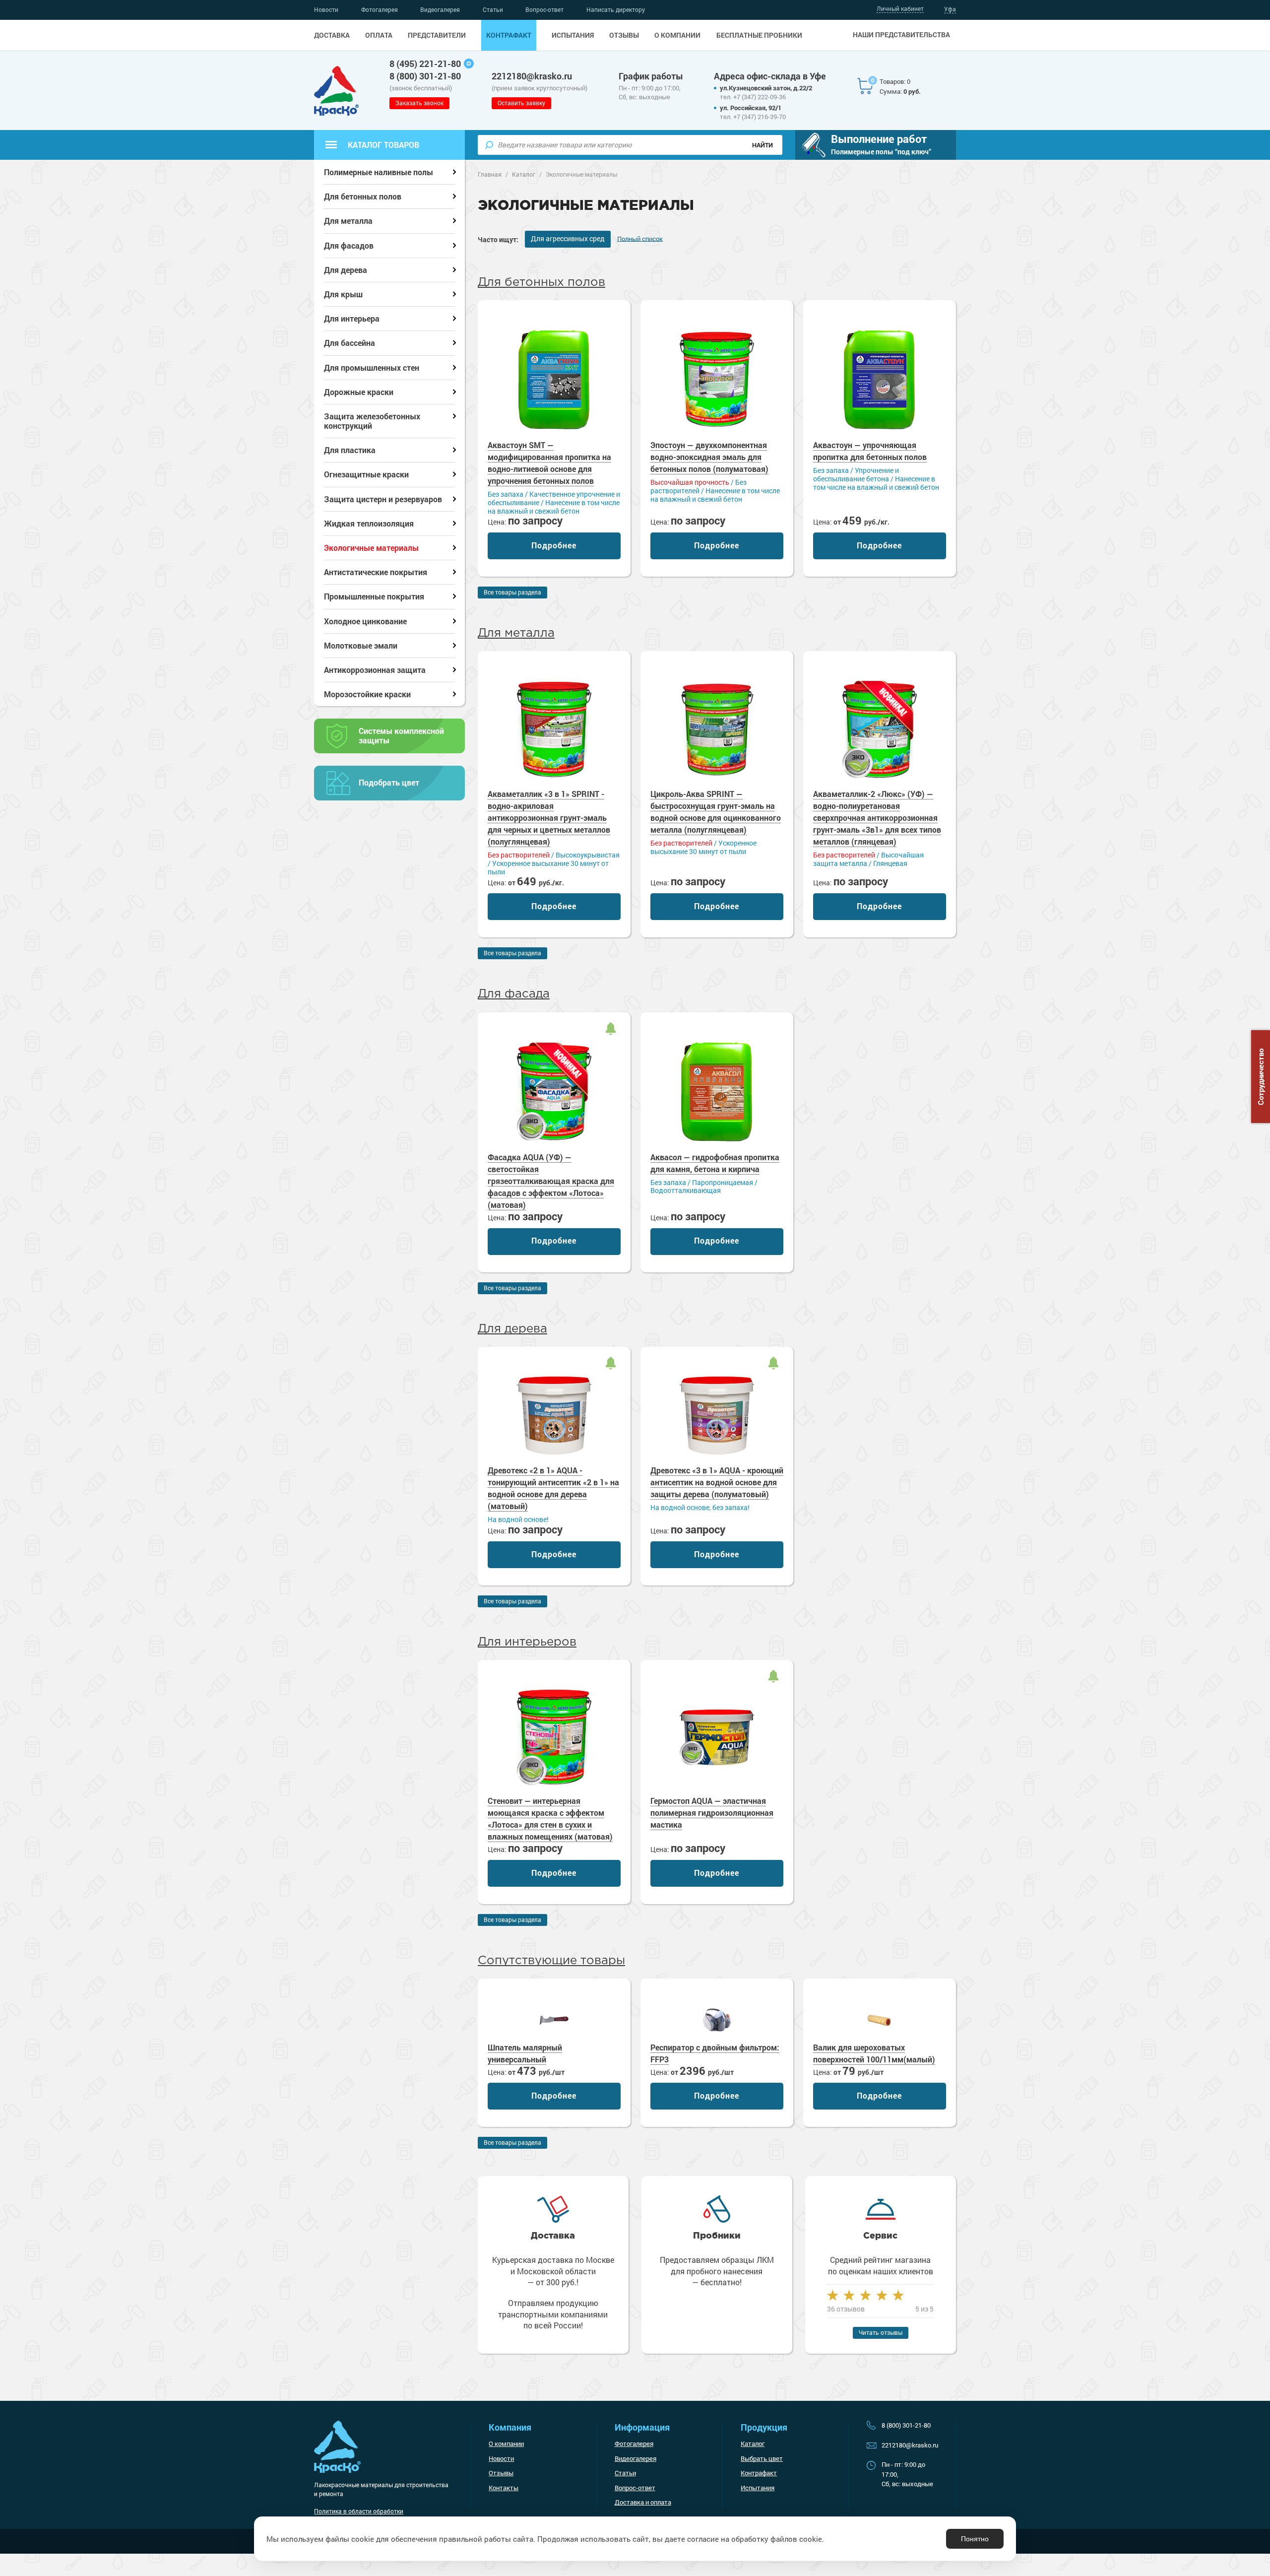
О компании (677, 35)
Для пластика (350, 450)
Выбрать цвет (762, 2458)
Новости (326, 9)
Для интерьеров (527, 1642)
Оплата (379, 35)
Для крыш (343, 294)
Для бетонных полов (541, 282)
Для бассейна (349, 343)
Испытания (573, 35)
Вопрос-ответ (544, 9)
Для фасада (514, 994)
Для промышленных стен (372, 367)
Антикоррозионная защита (375, 670)
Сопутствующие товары (551, 1961)
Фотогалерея (380, 9)
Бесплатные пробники (759, 35)
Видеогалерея (440, 9)
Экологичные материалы (371, 548)
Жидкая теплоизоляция (369, 523)
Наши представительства (901, 35)
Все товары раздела (512, 592)
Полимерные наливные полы (379, 172)
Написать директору (616, 9)
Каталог (753, 2444)
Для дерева (512, 1329)
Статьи (493, 9)
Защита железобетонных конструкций (372, 421)
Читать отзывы (881, 2332)
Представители (437, 35)
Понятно (975, 2539)
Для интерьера (352, 318)
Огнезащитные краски (366, 474)
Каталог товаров (383, 145)
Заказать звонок (419, 103)
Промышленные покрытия (374, 596)
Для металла (516, 633)
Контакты (504, 2488)
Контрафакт (509, 35)
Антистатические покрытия (376, 572)
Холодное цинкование (365, 621)
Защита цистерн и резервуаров (383, 499)
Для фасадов (349, 245)
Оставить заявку (521, 103)
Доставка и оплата (643, 2502)
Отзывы (624, 35)
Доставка (332, 35)
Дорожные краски (359, 392)
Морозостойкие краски (367, 694)
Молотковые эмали (361, 645)
